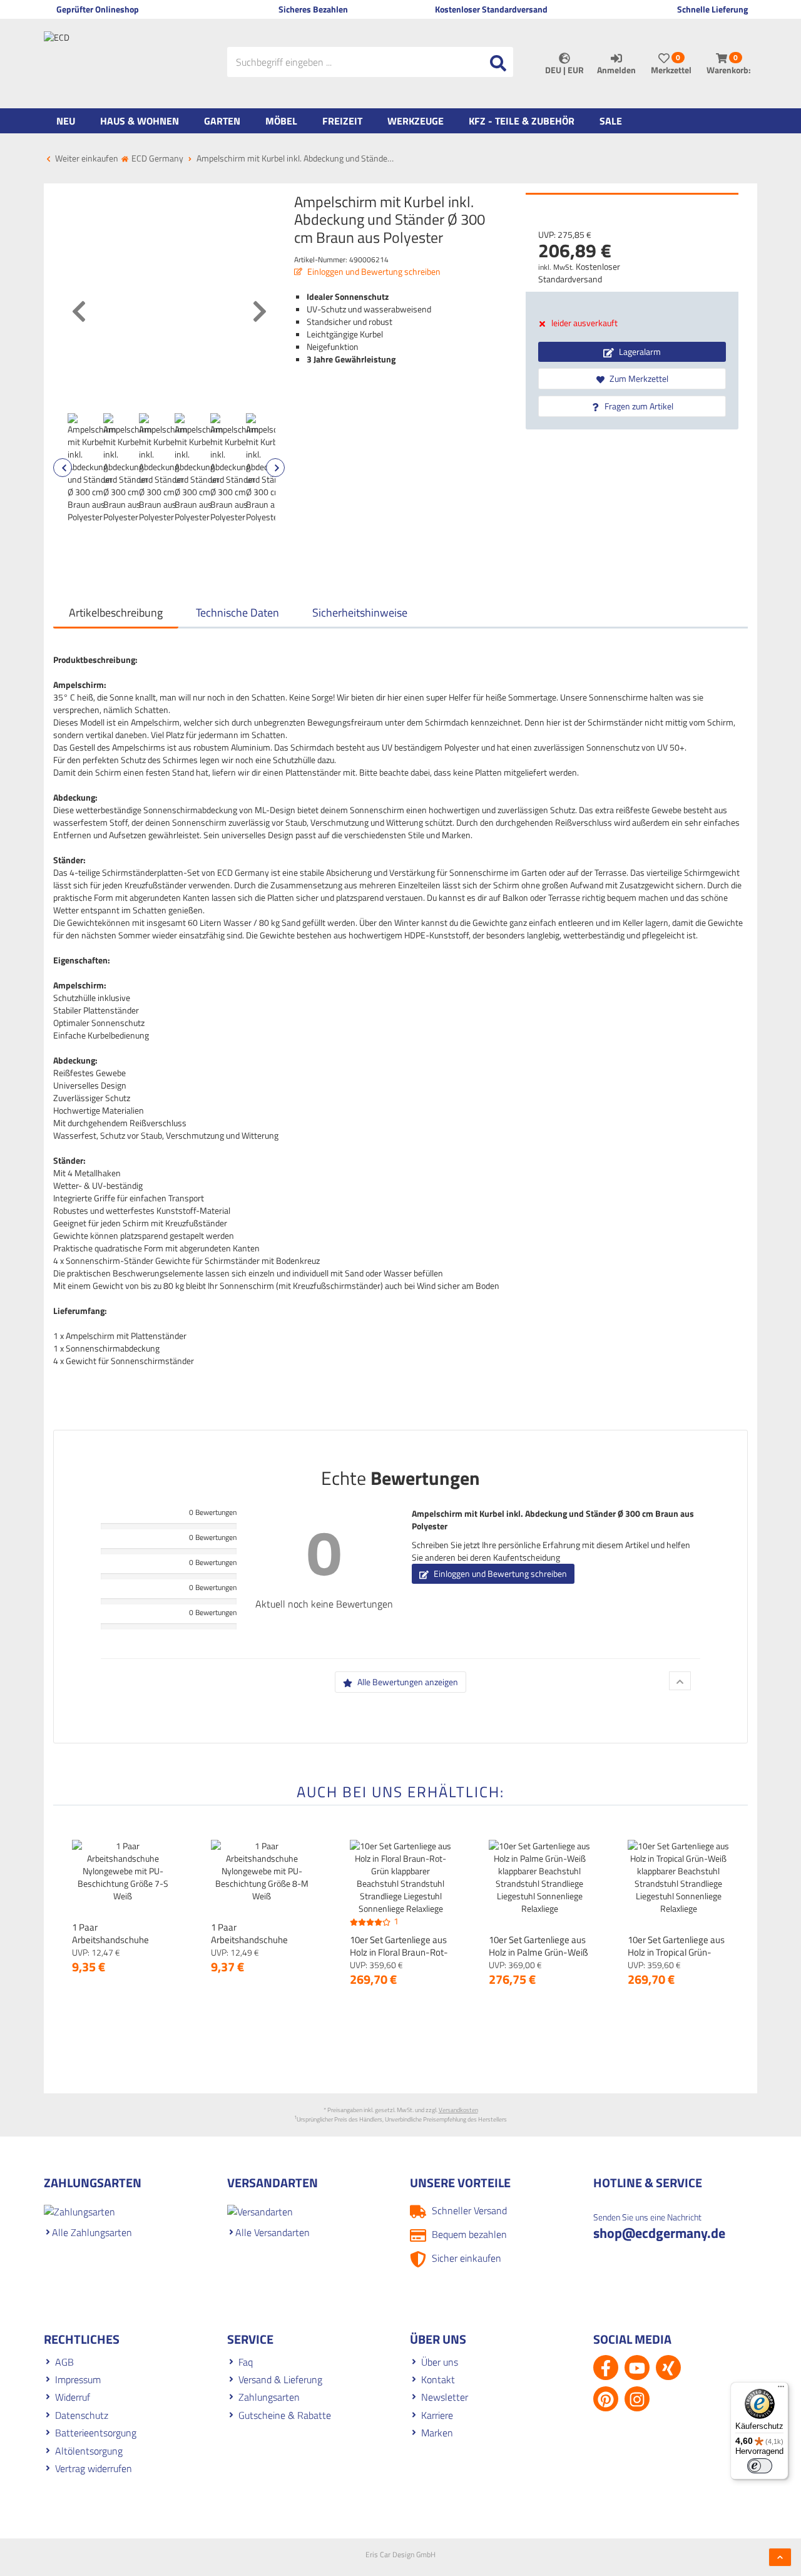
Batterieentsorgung (96, 2433)
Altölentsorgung (89, 2451)
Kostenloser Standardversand (579, 273)
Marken (437, 2433)
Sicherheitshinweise (360, 613)
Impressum (78, 2379)
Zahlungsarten (269, 2397)
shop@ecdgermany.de (659, 2233)
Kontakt (438, 2379)
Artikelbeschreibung (116, 613)
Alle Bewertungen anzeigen (407, 1682)
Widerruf (73, 2397)
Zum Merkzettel (638, 378)
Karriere (437, 2415)
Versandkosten (458, 2110)
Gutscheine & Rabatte (285, 2415)
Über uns (440, 2362)
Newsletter (445, 2397)
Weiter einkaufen (86, 158)
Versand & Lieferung (280, 2379)
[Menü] (781, 2389)
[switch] (760, 2466)
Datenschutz (82, 2415)
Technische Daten (237, 613)
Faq (246, 2362)
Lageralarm (639, 352)
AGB (64, 2362)
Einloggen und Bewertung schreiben (373, 271)
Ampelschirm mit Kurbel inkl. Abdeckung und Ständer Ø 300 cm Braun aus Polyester (553, 1520)
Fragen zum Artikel (638, 406)
